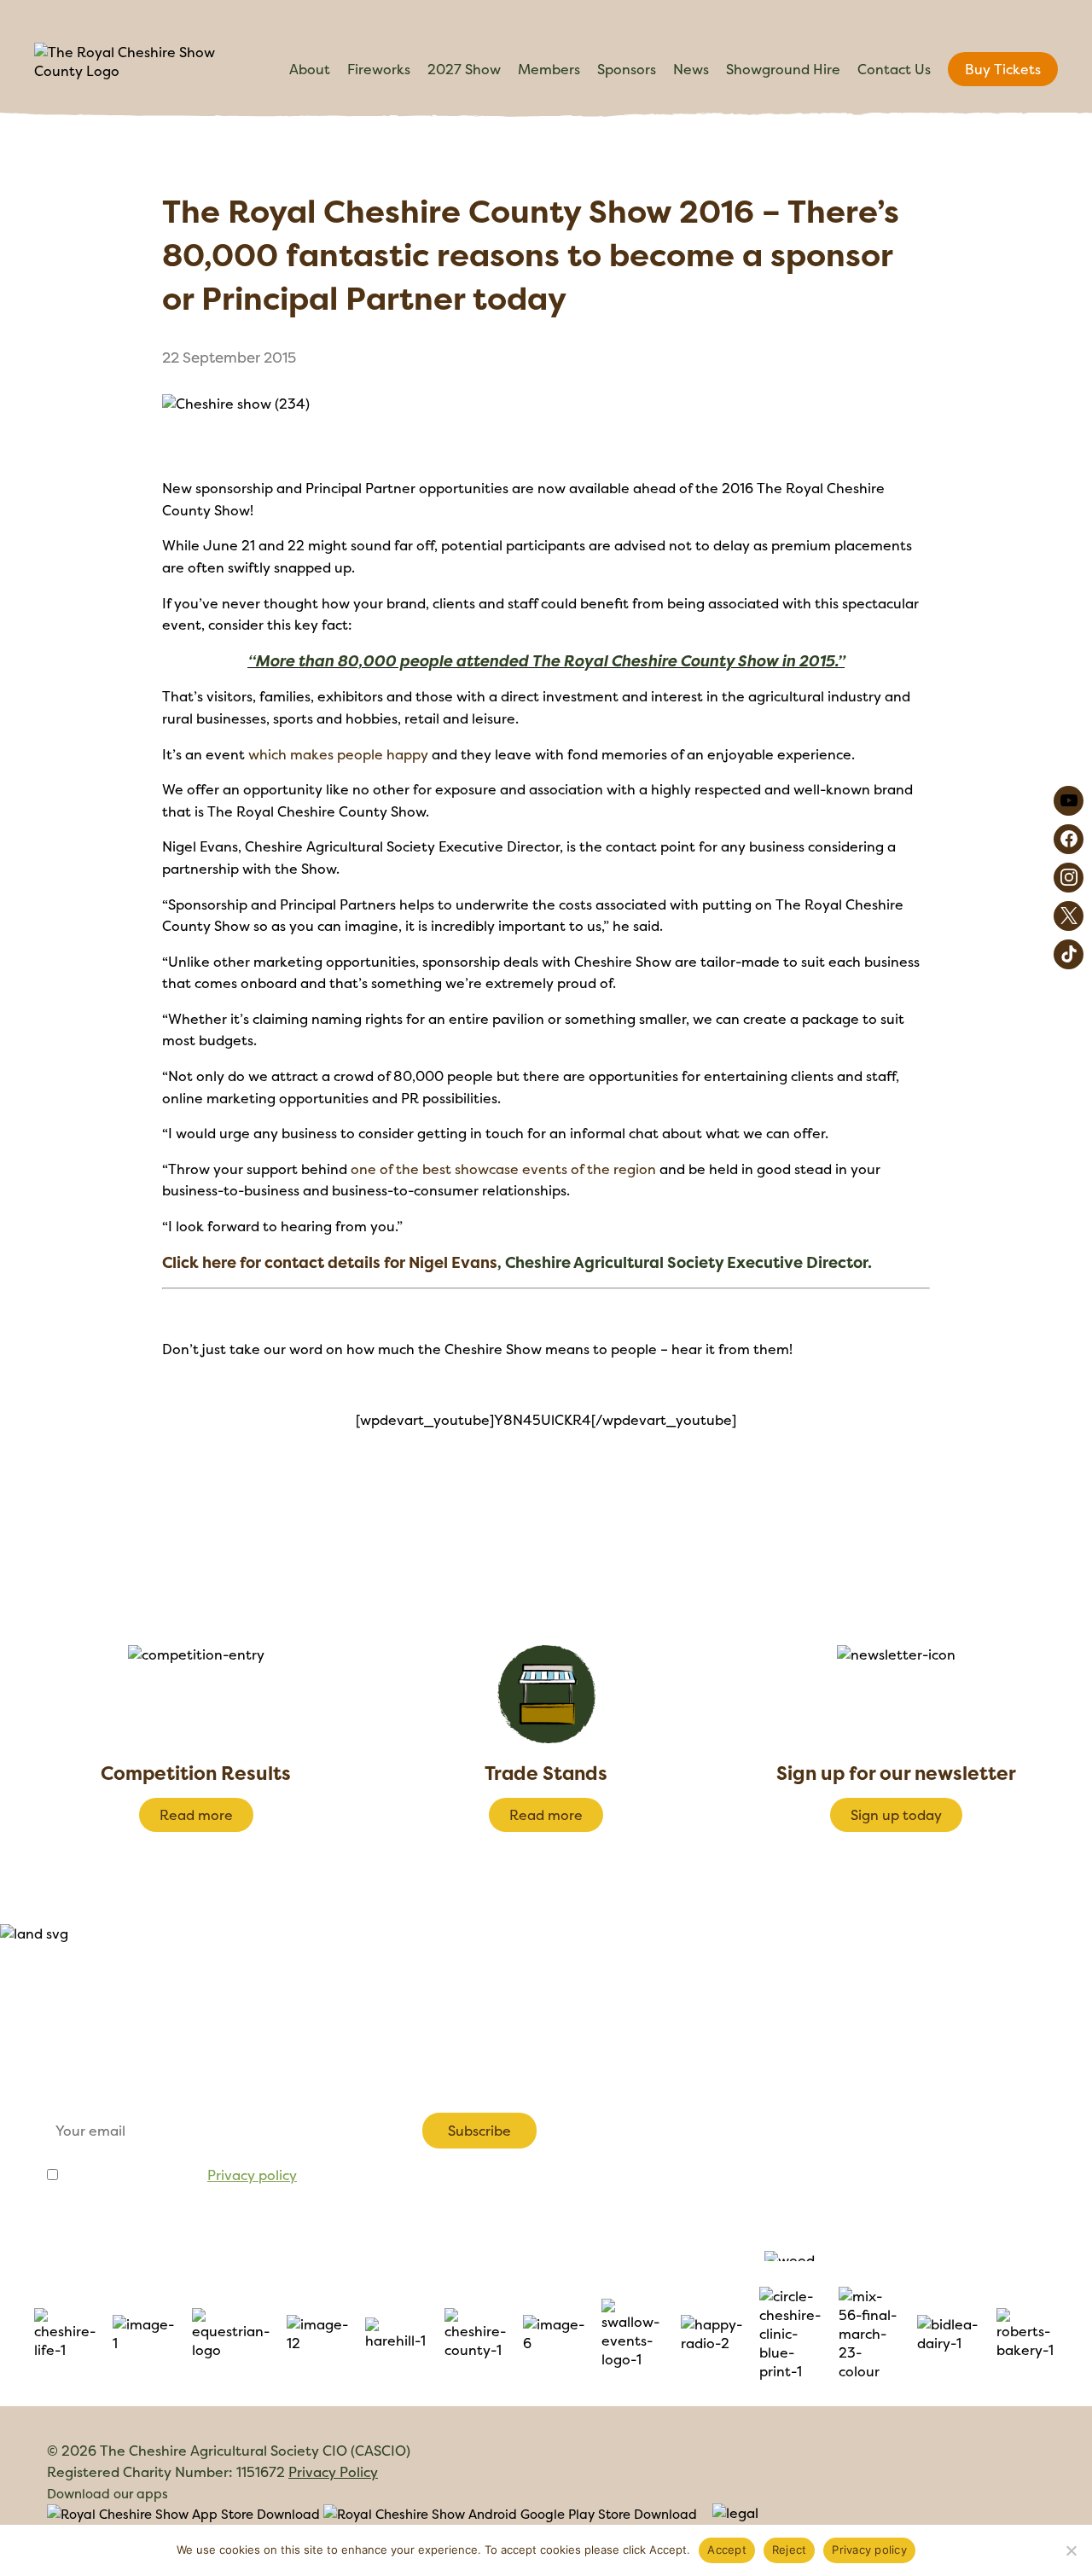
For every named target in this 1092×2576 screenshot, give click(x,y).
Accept (727, 2550)
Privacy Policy (333, 2472)
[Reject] (1071, 2550)
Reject (790, 2550)
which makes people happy (338, 754)
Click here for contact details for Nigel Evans (330, 1262)
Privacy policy (252, 2175)
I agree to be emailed (179, 2175)
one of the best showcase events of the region (503, 1169)
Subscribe (479, 2131)
